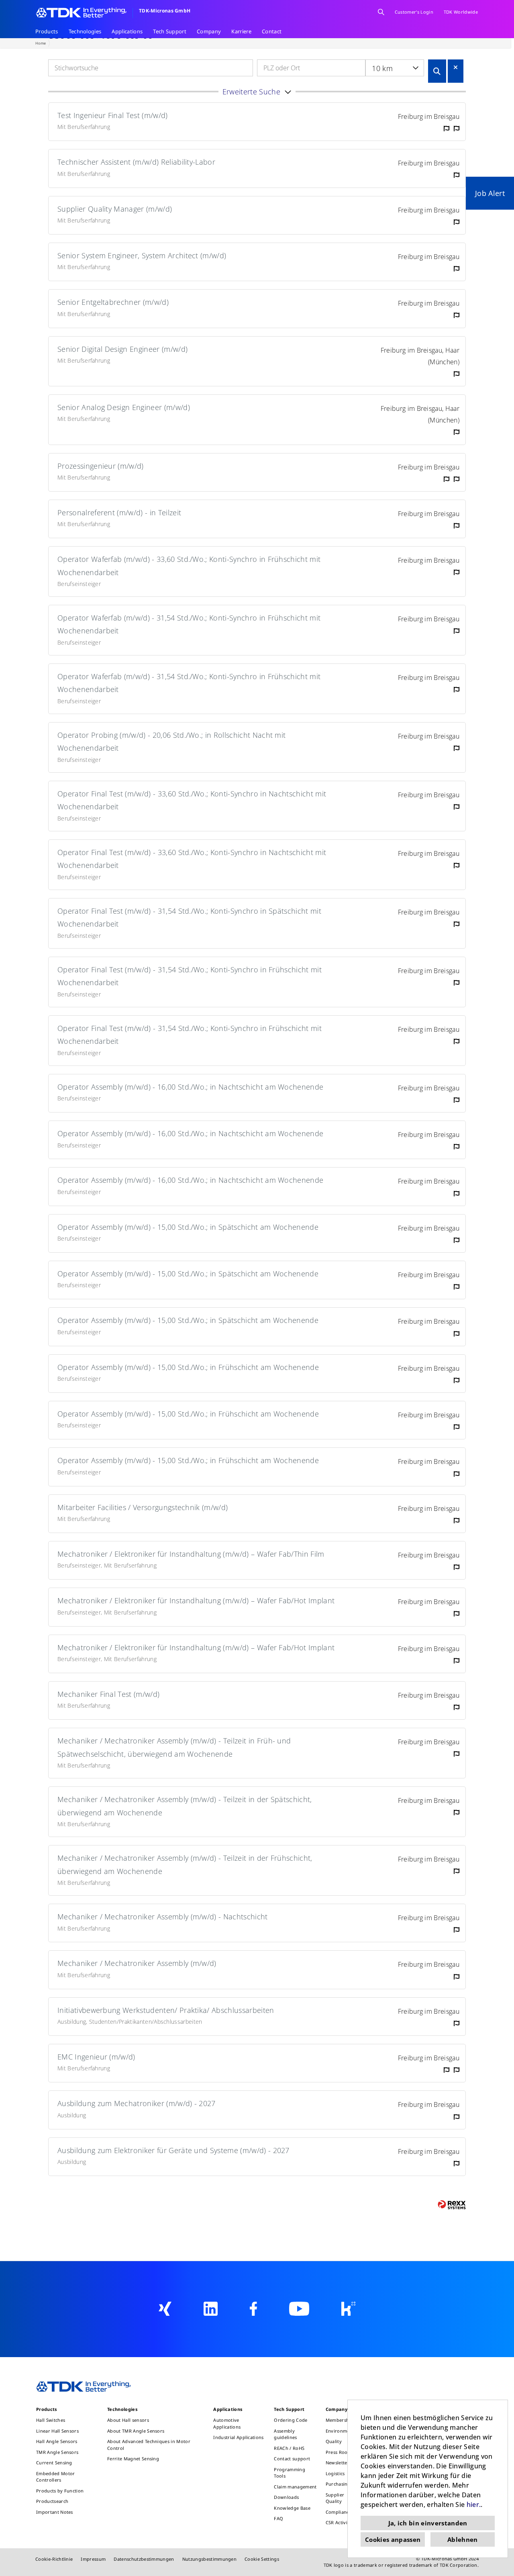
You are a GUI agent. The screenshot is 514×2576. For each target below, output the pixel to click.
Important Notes (55, 2512)
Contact (272, 31)
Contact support (292, 2459)
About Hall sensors (128, 2420)
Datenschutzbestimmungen (144, 2559)
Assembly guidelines (285, 2434)
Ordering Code (291, 2420)
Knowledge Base (292, 2508)
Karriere (241, 31)
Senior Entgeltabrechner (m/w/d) (113, 302)
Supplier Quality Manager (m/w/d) (115, 209)
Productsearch (52, 2501)
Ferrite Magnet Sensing (133, 2459)
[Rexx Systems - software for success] (452, 2205)
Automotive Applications (227, 2423)
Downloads (286, 2497)
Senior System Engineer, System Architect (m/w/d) (142, 255)
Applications (127, 31)
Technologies (85, 31)
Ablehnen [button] (463, 2539)
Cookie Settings (262, 2559)
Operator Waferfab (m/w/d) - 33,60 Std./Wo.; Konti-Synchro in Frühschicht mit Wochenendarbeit (189, 565)
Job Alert (490, 193)
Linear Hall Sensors (57, 2431)
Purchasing (338, 2484)
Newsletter (338, 2463)
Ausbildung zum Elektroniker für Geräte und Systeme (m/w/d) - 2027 (173, 2150)
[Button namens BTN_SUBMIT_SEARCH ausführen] (437, 71)
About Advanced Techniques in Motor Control (149, 2445)
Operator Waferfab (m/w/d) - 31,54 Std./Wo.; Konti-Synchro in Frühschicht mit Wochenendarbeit (189, 624)
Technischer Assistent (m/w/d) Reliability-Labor (136, 162)
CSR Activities (340, 2522)
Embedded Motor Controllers (55, 2477)
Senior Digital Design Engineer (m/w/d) (122, 349)
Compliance (339, 2512)
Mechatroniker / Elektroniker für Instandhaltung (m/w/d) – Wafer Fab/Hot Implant (196, 1600)
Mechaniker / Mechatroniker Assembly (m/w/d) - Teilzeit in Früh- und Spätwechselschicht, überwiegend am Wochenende (174, 1747)
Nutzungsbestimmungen (209, 2559)
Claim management (295, 2487)
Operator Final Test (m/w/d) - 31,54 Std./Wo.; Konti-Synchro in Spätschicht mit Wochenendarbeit (189, 917)
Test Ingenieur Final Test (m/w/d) (113, 115)
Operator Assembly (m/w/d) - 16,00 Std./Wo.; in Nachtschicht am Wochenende (190, 1087)
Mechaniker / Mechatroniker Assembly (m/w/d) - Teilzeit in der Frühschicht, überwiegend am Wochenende (185, 1864)
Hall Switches (51, 2420)
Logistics (335, 2473)
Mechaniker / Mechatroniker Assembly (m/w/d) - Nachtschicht (163, 1917)
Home (41, 43)
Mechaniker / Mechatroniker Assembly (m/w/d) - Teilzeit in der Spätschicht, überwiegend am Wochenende (185, 1806)
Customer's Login (414, 12)
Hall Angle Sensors (57, 2441)
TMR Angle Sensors (57, 2452)
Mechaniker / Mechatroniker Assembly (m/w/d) (137, 1963)
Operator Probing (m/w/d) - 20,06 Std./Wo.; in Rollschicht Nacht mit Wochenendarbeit (171, 741)
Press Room (339, 2452)
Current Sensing (54, 2463)
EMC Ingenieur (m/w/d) (96, 2057)
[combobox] (395, 68)
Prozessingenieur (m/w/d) (101, 466)
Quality (334, 2441)
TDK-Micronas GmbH (165, 11)
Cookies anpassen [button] (393, 2539)
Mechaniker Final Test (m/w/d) (108, 1694)
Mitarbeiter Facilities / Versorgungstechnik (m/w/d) (143, 1507)
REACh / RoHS (289, 2448)
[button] (257, 92)
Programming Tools (290, 2473)
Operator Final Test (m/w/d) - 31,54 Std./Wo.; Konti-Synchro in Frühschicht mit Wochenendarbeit (190, 976)
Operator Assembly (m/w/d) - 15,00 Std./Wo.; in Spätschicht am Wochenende (188, 1227)
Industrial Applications (238, 2437)
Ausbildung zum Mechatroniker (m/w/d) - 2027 (137, 2103)
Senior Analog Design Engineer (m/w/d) (124, 407)
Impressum (93, 2559)
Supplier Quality (335, 2498)
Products (47, 31)
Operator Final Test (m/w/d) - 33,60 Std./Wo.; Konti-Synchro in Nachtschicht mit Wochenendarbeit (192, 800)
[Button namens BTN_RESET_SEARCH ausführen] (456, 67)
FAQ (278, 2518)
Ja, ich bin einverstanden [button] (428, 2523)
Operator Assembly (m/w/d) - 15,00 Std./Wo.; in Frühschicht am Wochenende (188, 1367)
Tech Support (170, 31)
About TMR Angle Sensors (136, 2431)
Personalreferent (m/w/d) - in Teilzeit (119, 512)
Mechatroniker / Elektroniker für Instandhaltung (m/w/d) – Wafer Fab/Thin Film (191, 1554)
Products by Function (60, 2491)
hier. (474, 2505)
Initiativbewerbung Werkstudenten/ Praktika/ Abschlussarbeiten (166, 2010)
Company (209, 31)
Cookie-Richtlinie (54, 2559)
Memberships (341, 2420)
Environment (340, 2431)
